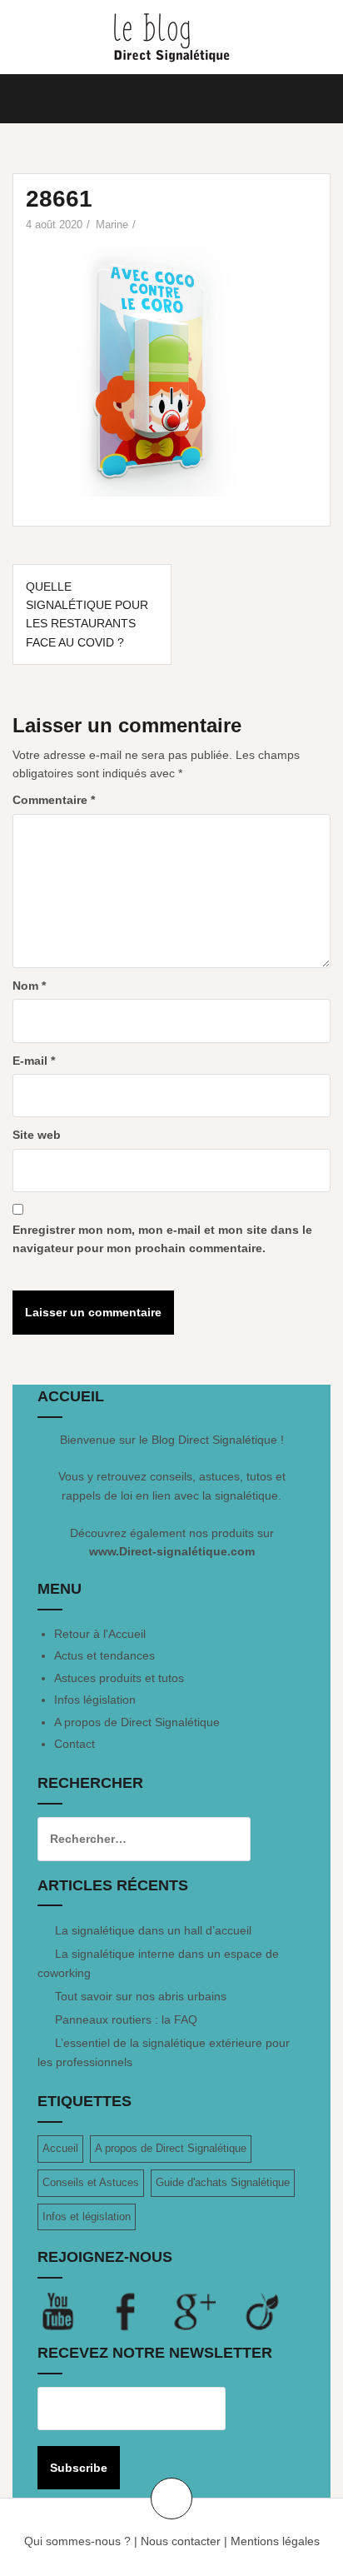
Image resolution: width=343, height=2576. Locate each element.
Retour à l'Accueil (100, 1634)
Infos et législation (87, 2217)
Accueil (60, 2148)
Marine (112, 225)
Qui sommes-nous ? (77, 2541)
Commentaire (54, 800)
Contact (75, 1744)
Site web (37, 1135)
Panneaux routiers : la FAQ (126, 2019)
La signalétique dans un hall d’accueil (153, 1930)
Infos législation (95, 1700)
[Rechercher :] (132, 1839)
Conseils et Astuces (91, 2182)
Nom (29, 986)
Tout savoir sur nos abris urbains (141, 1996)
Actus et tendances (104, 1655)
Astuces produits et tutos (119, 1678)
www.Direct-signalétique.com (172, 1551)
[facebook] (140, 2311)
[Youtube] (72, 2311)
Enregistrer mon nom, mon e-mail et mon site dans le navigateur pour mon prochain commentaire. (162, 1239)
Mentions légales (275, 2541)
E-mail (34, 1061)
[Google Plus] (208, 2311)
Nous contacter (181, 2541)
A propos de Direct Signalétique (137, 1722)
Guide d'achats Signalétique (223, 2182)
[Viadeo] (263, 2311)
